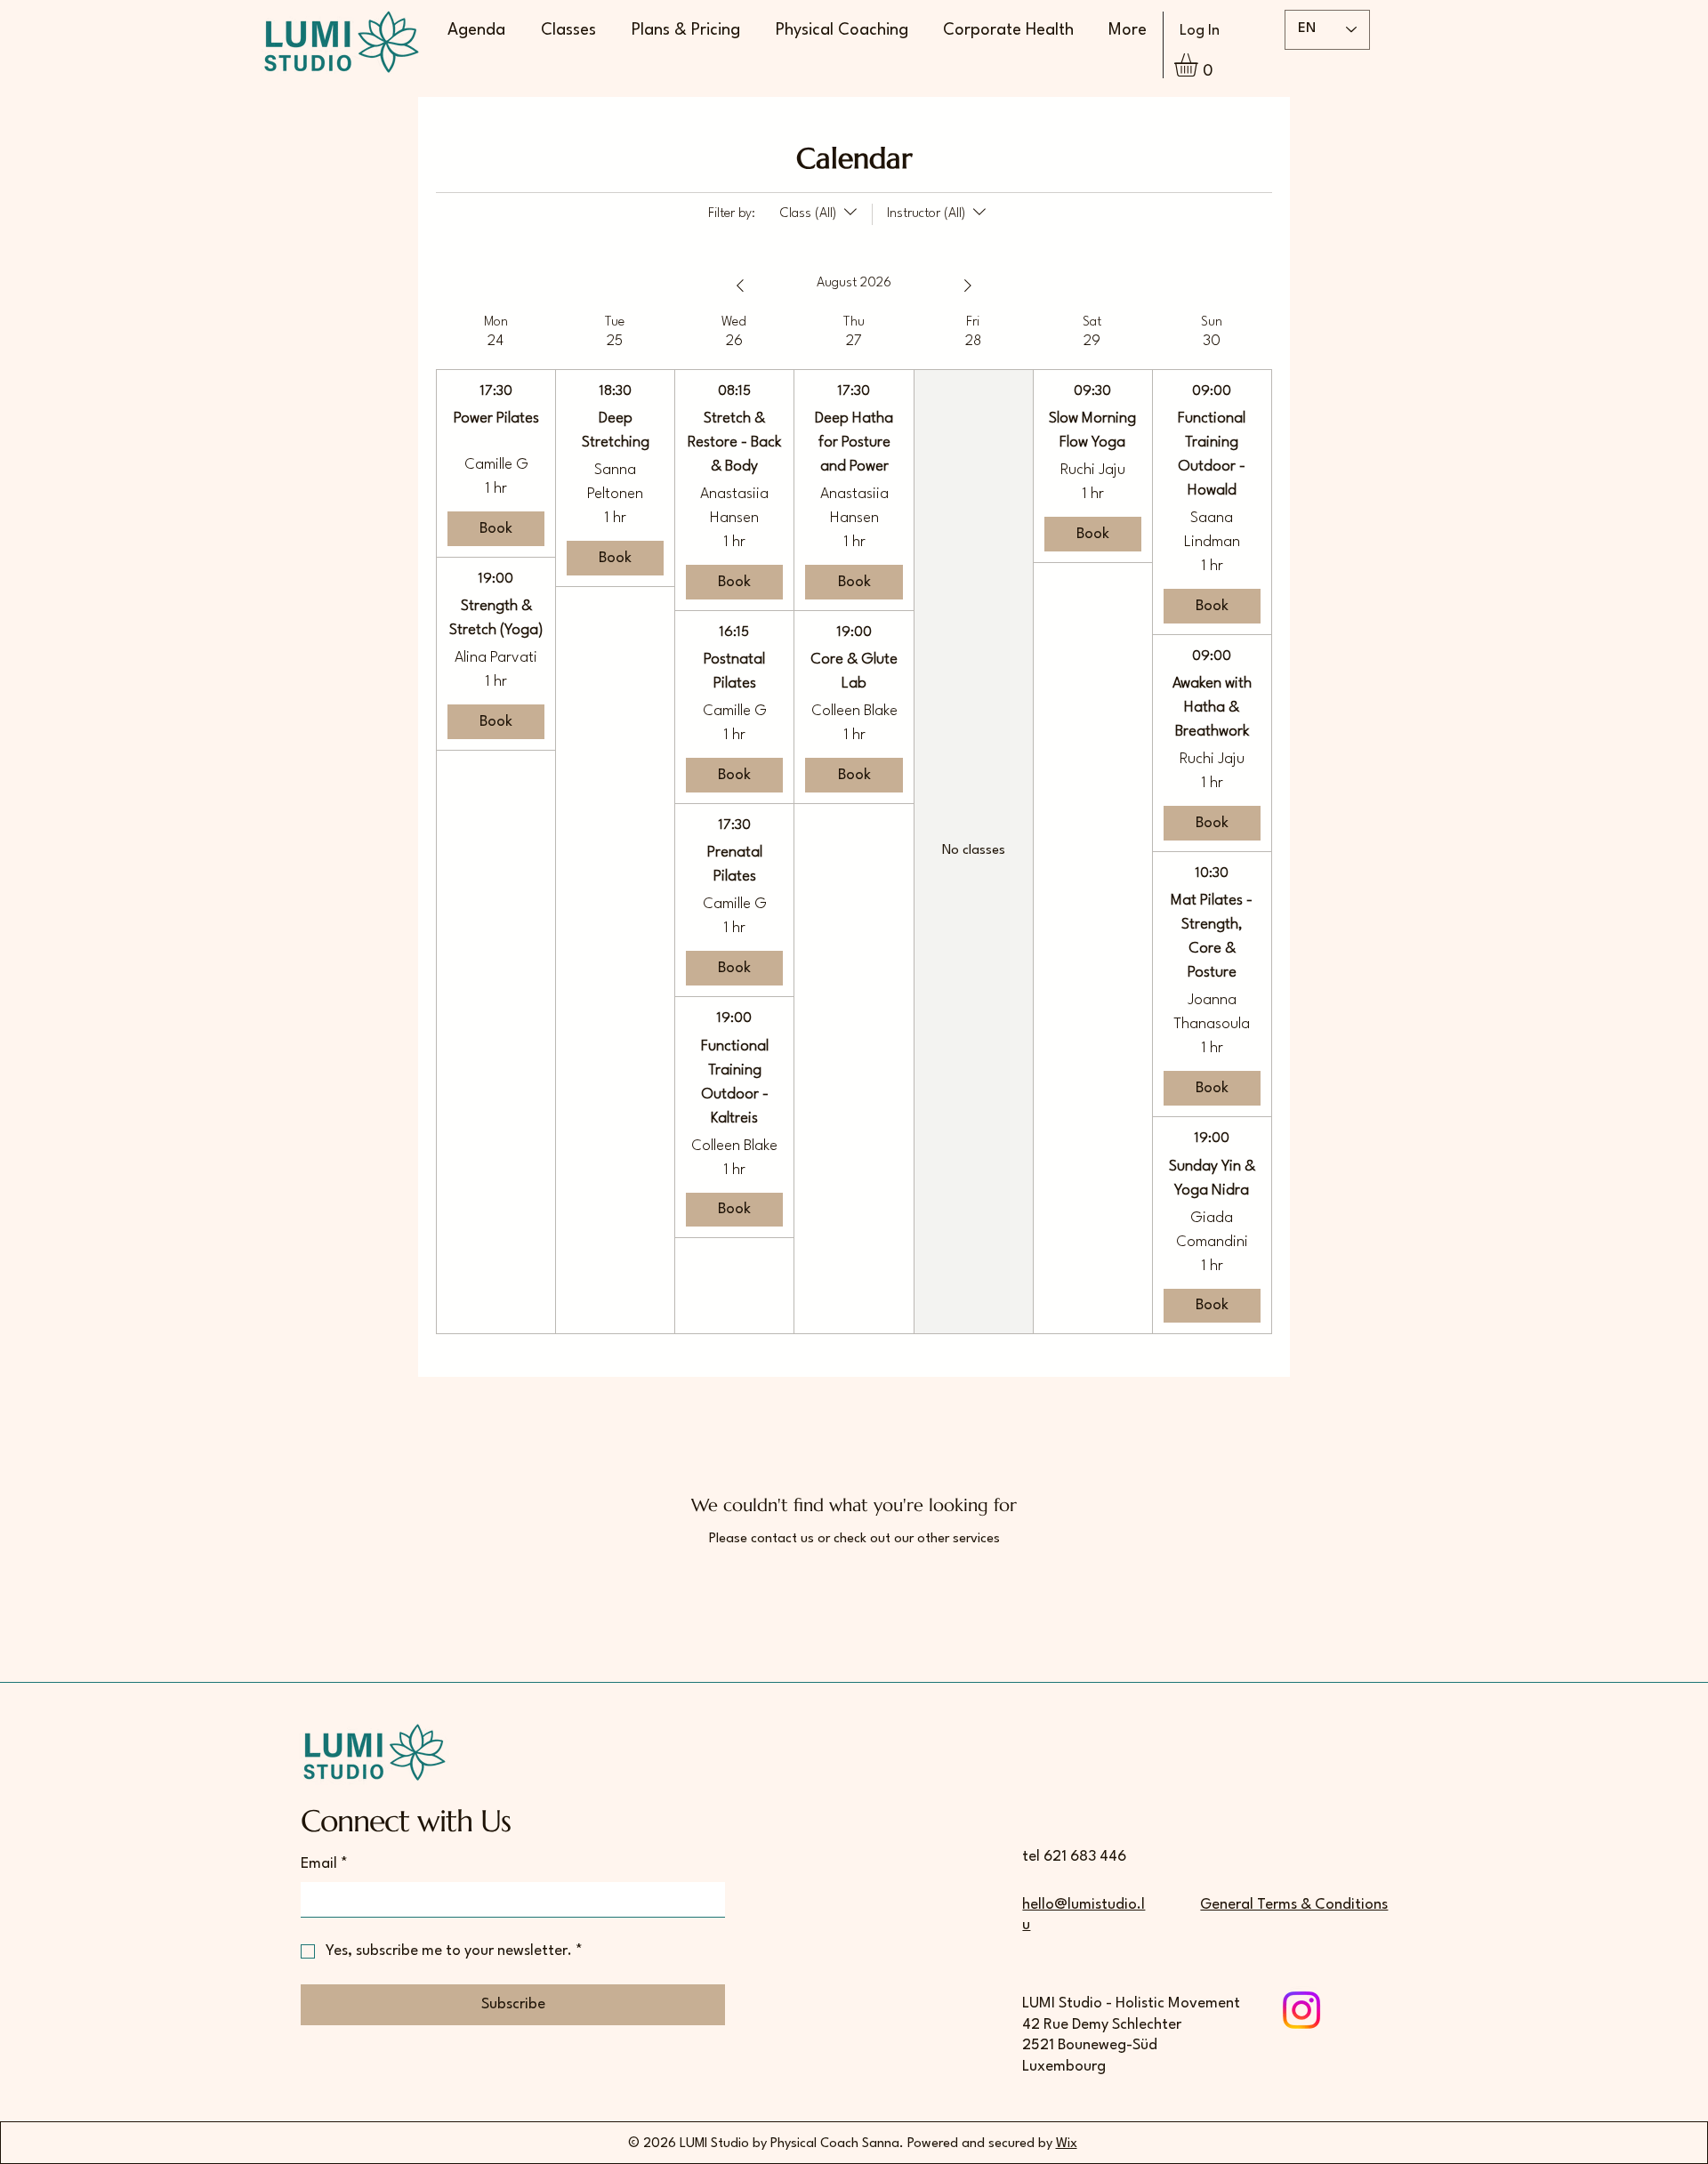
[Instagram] (1301, 2010)
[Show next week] (968, 286)
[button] (1200, 65)
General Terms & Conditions (1294, 1905)
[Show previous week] (740, 286)
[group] (495, 824)
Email (324, 1864)
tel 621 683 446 (1074, 1857)
